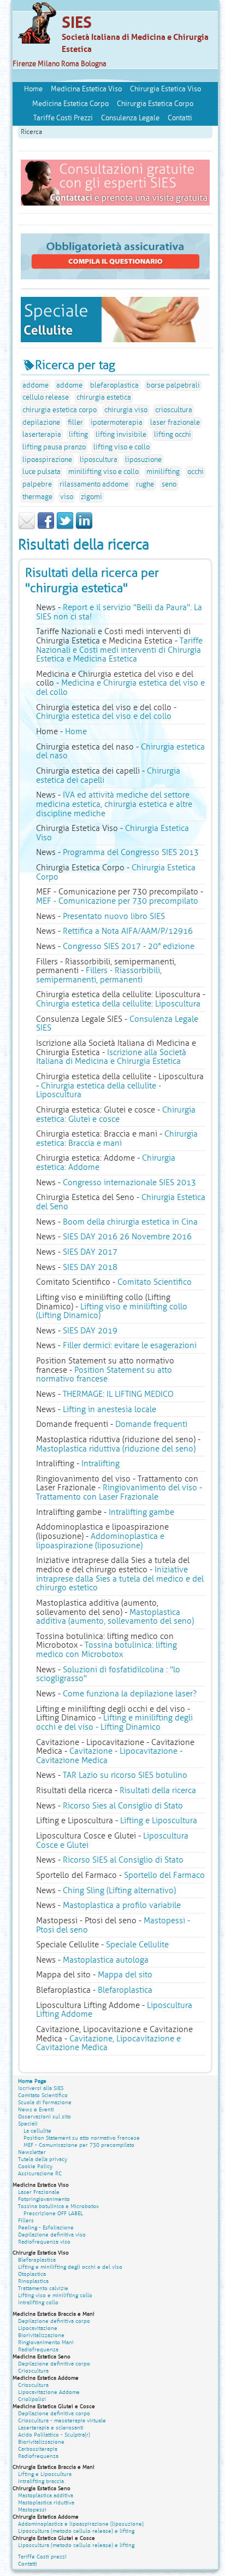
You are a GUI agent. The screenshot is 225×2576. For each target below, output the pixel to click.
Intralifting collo (38, 2302)
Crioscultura (33, 2371)
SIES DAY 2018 (90, 1267)
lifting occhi (173, 435)
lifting (78, 435)
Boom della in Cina (130, 1222)
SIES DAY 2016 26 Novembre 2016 (127, 1237)
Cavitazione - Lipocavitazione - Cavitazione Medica (109, 1756)
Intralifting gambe (141, 1512)
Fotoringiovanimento (44, 2199)
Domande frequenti (151, 1424)
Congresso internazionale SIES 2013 (129, 1182)
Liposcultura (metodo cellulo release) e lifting (76, 2531)
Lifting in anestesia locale (109, 1409)
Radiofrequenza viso (44, 2242)
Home (33, 89)
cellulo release (46, 397)
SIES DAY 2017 (90, 1252)
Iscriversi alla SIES (41, 2088)
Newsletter (32, 2152)
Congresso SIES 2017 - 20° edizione (129, 946)
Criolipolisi (32, 2399)
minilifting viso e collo (103, 472)
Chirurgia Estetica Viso (165, 89)
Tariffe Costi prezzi (42, 2557)
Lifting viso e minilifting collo (55, 2295)
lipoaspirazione (47, 460)
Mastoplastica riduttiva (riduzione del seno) (116, 1449)
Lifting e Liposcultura (159, 1820)
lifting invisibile (121, 435)
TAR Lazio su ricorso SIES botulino (125, 1775)
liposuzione (143, 460)
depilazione (41, 423)
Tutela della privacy (43, 2159)
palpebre (37, 484)
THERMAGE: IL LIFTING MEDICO (118, 1394)
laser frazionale (175, 423)
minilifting (163, 472)
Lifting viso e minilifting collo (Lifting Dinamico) (112, 1311)
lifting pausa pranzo (54, 447)
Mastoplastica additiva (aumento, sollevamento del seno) (115, 1617)
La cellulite (37, 2131)
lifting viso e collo (122, 447)
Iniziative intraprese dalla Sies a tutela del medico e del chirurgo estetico (120, 1579)
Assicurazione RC (40, 2173)
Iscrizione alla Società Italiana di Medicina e (111, 1057)
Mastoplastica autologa (106, 1960)
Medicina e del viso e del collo (120, 687)
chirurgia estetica (104, 397)
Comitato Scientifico (155, 1282)
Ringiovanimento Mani (46, 2342)
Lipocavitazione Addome (49, 2392)
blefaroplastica (114, 385)
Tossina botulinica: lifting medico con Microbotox (106, 1650)
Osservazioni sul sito (45, 2117)
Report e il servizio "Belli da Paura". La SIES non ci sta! (119, 612)
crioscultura (174, 410)
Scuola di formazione (45, 2102)
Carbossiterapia (38, 2449)
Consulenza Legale (130, 118)
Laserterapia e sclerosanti (51, 2428)
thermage (37, 497)
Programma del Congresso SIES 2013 (131, 852)
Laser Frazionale (39, 2192)
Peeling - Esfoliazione (46, 2227)
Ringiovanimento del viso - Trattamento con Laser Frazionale (119, 1492)
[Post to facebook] (46, 528)
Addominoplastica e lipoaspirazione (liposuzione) (100, 1541)
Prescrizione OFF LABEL (53, 2213)
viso (67, 497)
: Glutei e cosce (116, 1114)
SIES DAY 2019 (90, 1331)
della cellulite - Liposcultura (99, 1090)
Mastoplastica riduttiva (46, 2502)
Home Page (32, 2081)
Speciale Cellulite (137, 1945)
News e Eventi (36, 2109)
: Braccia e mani (117, 1138)
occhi (196, 472)
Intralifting (100, 1463)
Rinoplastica (33, 2281)
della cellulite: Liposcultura (118, 1004)
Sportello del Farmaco (164, 1875)
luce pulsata (42, 472)
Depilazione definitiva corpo (54, 2321)
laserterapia (42, 435)
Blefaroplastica (125, 1990)
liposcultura (99, 460)
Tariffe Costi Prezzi (63, 118)
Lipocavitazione (38, 2328)
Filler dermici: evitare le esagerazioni (130, 1345)
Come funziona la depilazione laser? (130, 1694)
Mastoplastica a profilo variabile (122, 1905)
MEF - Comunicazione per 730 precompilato (117, 901)
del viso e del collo (104, 716)
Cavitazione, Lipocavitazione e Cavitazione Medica (108, 2043)
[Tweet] (65, 528)
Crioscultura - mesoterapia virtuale (62, 2420)
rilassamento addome (94, 484)
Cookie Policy (35, 2166)
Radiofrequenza (38, 2349)
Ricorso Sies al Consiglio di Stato (123, 1806)
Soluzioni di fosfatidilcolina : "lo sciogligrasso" (108, 1674)
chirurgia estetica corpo (60, 410)
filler (75, 423)
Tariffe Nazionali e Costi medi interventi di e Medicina (119, 650)
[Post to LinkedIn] (84, 528)
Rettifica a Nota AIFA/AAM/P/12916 (128, 931)
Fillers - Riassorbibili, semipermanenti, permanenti (99, 975)
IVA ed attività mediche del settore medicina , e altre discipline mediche (114, 804)
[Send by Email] (27, 528)
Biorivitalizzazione (41, 2335)
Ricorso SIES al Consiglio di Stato (123, 1860)
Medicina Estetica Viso (86, 89)
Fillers (26, 2220)
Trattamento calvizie (43, 2288)
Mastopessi (32, 2510)
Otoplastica (32, 2274)
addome (35, 385)
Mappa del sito (125, 1975)
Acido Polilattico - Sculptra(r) (54, 2435)
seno (169, 484)
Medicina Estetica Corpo (70, 104)
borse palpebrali (173, 385)
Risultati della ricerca (158, 1790)
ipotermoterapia (117, 423)
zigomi (91, 497)
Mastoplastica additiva (46, 2495)
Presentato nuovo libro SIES (114, 916)
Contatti (180, 118)
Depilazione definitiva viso (52, 2235)
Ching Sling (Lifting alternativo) (119, 1890)
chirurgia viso (126, 410)
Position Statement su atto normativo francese (104, 1375)
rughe (145, 484)
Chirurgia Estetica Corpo (155, 104)
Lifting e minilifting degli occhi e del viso (70, 2267)
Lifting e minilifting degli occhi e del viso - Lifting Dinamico (114, 1722)
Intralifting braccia (41, 2481)
